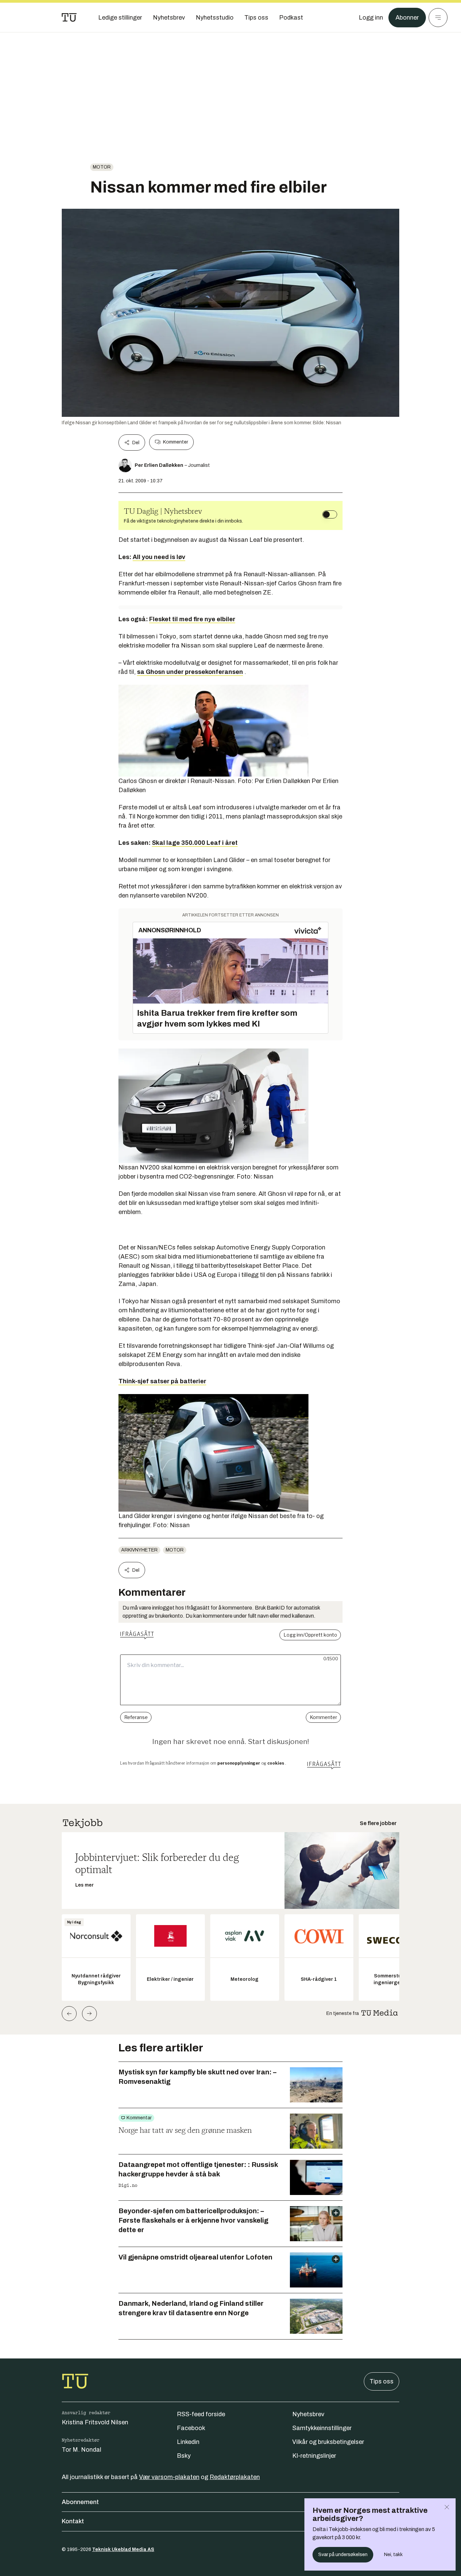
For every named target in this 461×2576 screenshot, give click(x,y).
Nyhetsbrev (308, 2414)
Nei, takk (393, 2555)
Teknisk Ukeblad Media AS (123, 2549)
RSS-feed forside (201, 2414)
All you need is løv (159, 557)
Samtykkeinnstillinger (322, 2428)
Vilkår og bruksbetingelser (328, 2442)
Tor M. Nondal (82, 2450)
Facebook (191, 2428)
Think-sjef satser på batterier (162, 1381)
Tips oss (382, 2381)
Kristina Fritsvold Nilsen (95, 2422)
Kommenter (175, 442)
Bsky (184, 2456)
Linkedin (188, 2442)
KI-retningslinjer (314, 2456)
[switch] (330, 514)
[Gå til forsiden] (69, 18)
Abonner (407, 18)
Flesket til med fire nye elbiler (192, 619)
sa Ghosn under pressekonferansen (190, 672)
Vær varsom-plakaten (169, 2477)
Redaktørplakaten (235, 2477)
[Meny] (438, 18)
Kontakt (73, 2521)
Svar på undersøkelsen (343, 2555)
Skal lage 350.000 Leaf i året (195, 843)
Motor (102, 167)
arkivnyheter (139, 1550)
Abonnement (80, 2502)
